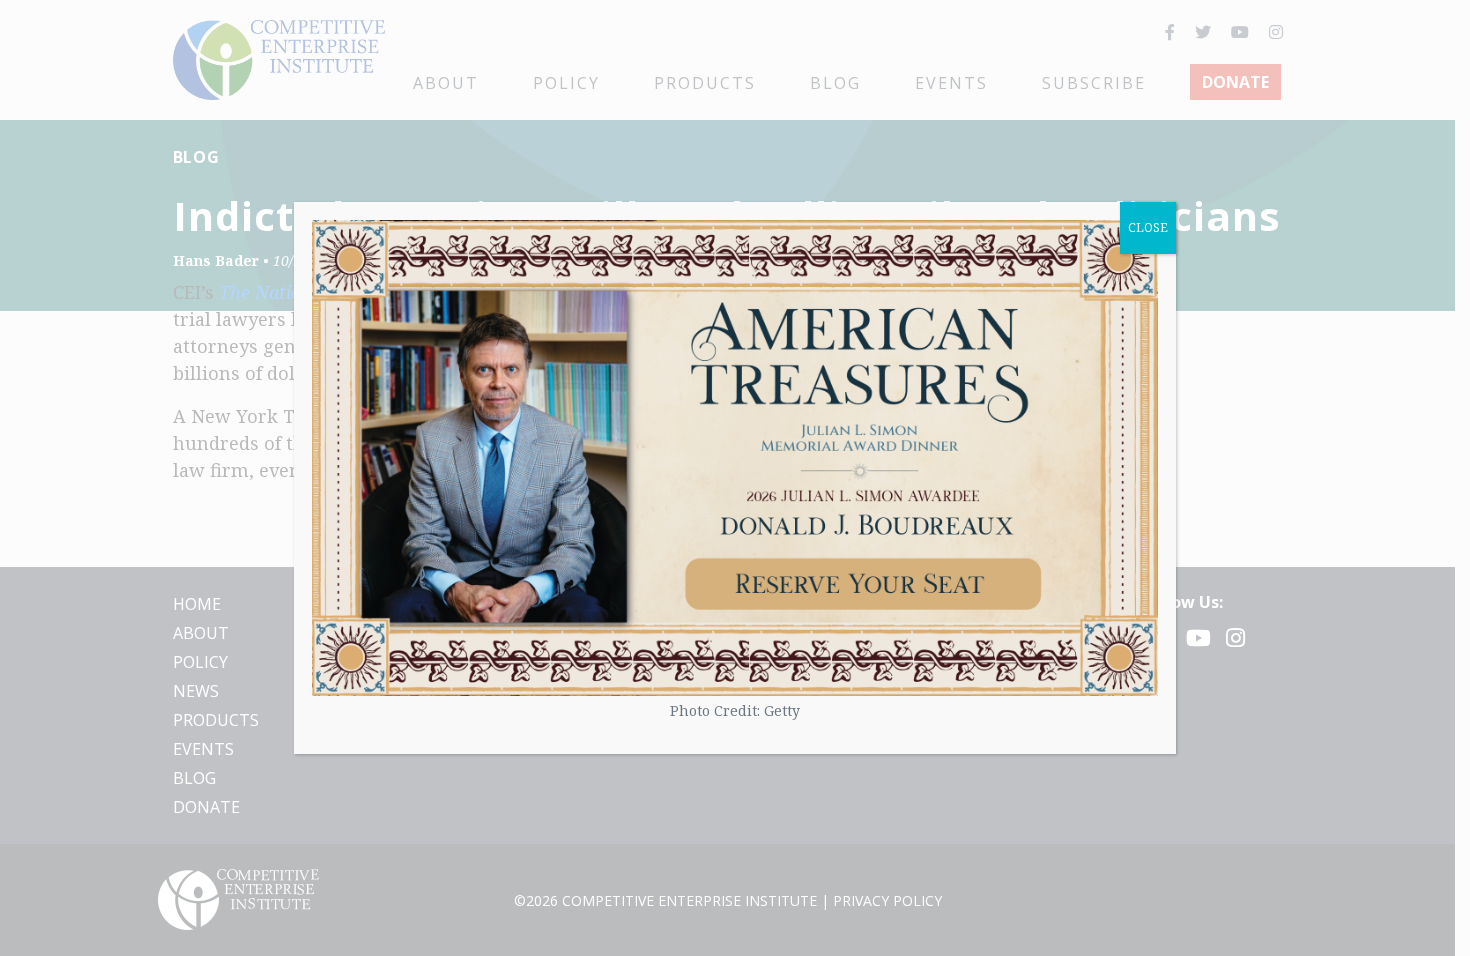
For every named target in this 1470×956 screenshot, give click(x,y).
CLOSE (1148, 227)
